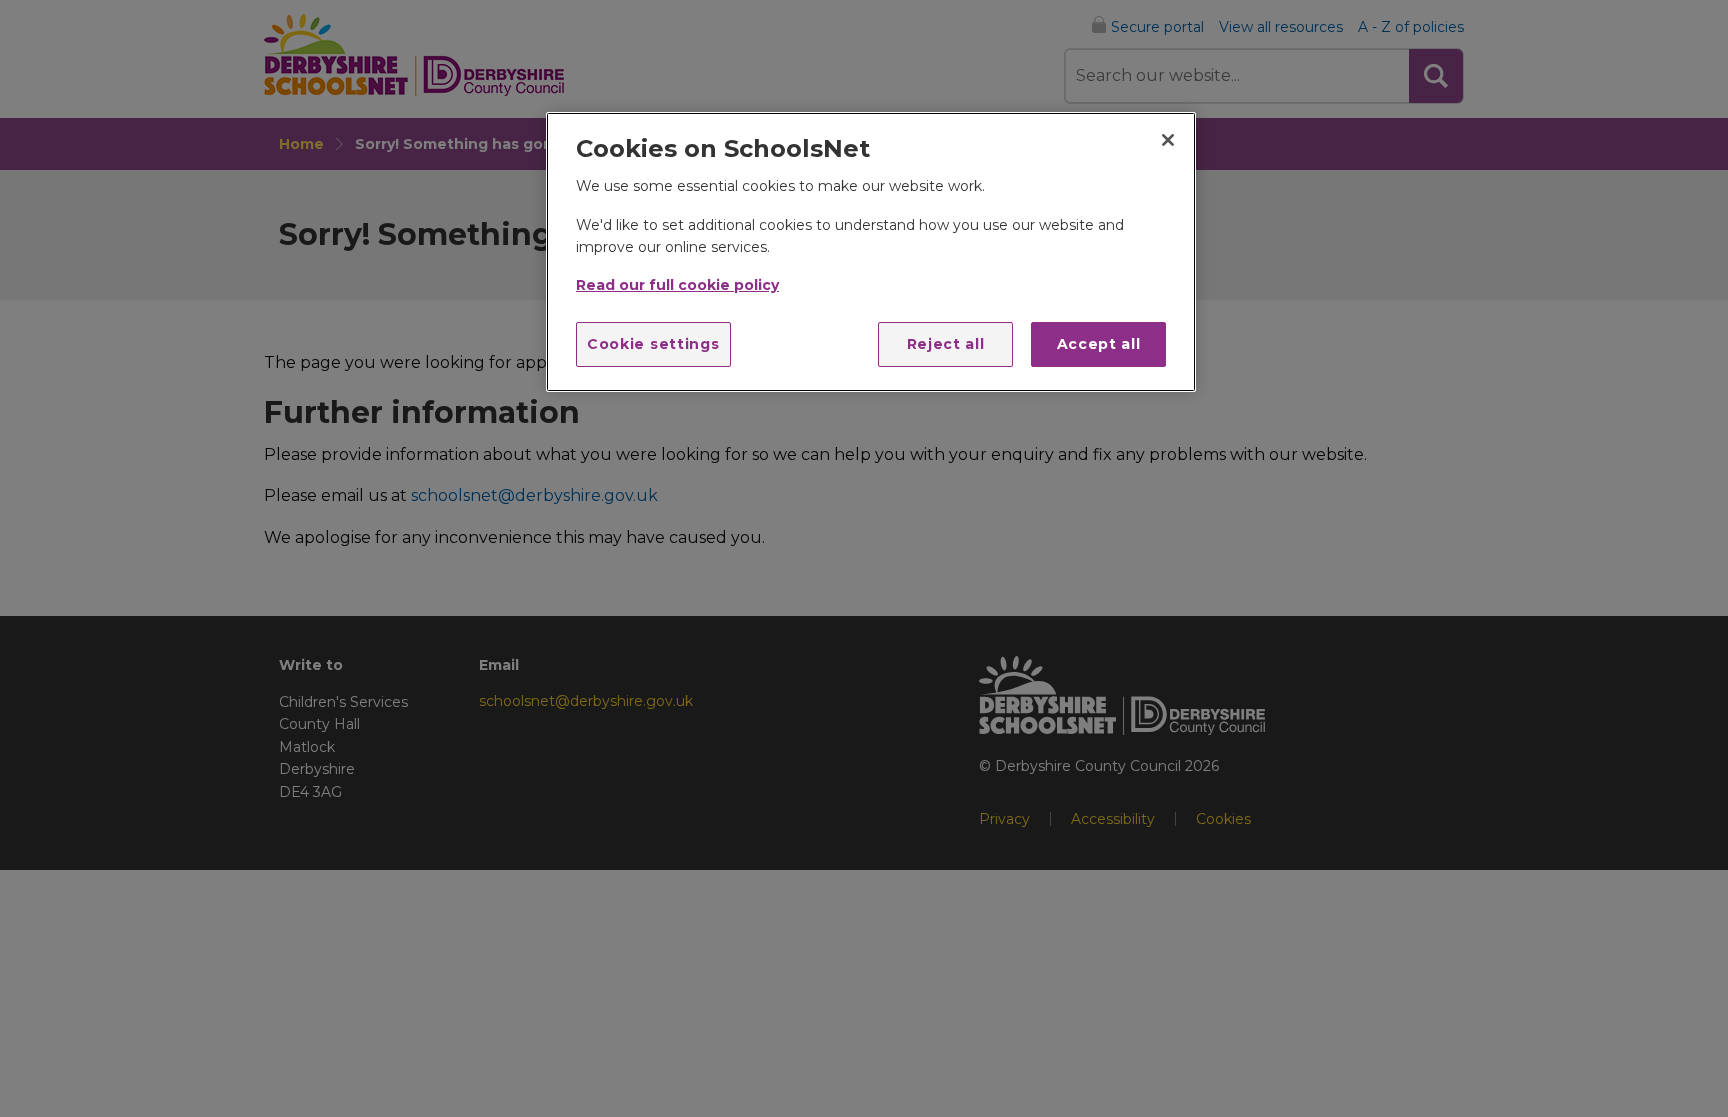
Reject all (946, 344)
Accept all (1099, 344)
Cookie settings (653, 344)
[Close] (1168, 140)
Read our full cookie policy (677, 285)
